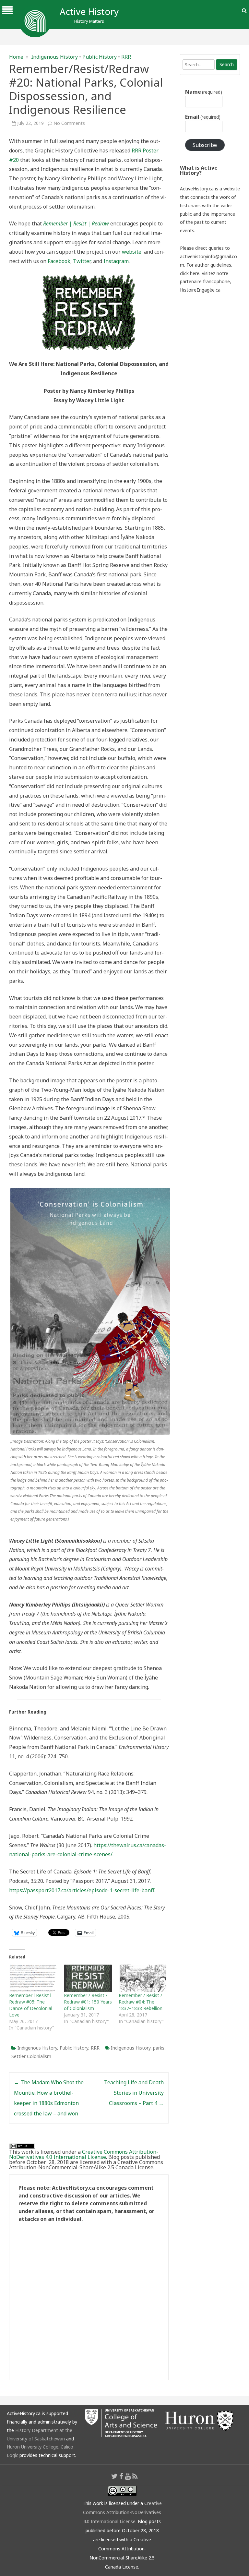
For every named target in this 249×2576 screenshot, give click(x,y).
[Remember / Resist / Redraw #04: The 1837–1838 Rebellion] (143, 1978)
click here (190, 273)
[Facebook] (121, 2476)
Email (203, 117)
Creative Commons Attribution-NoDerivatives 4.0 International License (84, 2154)
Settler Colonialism (31, 2056)
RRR (126, 57)
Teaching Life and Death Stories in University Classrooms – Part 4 (134, 2093)
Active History (89, 11)
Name (204, 92)
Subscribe (205, 145)
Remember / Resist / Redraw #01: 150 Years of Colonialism (88, 2002)
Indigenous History (54, 57)
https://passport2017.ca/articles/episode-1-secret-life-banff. (82, 1890)
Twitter (82, 261)
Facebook (59, 261)
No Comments (69, 123)
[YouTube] (128, 2476)
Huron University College (33, 2447)
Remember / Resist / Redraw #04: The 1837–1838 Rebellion (141, 2002)
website (132, 252)
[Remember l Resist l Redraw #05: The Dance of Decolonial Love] (33, 1978)
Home (16, 57)
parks (159, 2048)
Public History (100, 57)
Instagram (116, 261)
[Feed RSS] (135, 2476)
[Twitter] (114, 2476)
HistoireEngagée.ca (200, 290)
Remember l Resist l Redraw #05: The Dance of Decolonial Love (31, 2005)
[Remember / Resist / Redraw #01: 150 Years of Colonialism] (88, 1978)
